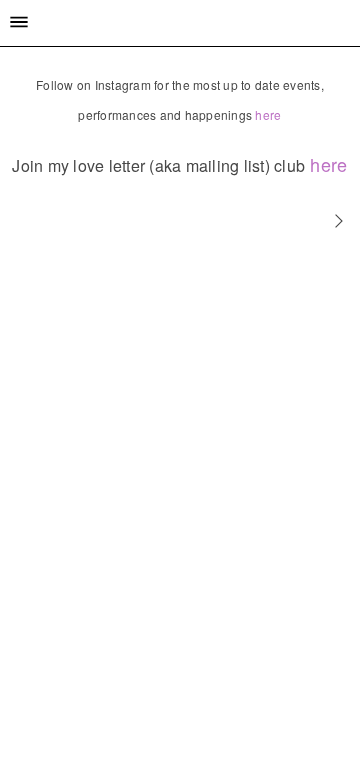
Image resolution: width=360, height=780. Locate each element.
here (268, 114)
